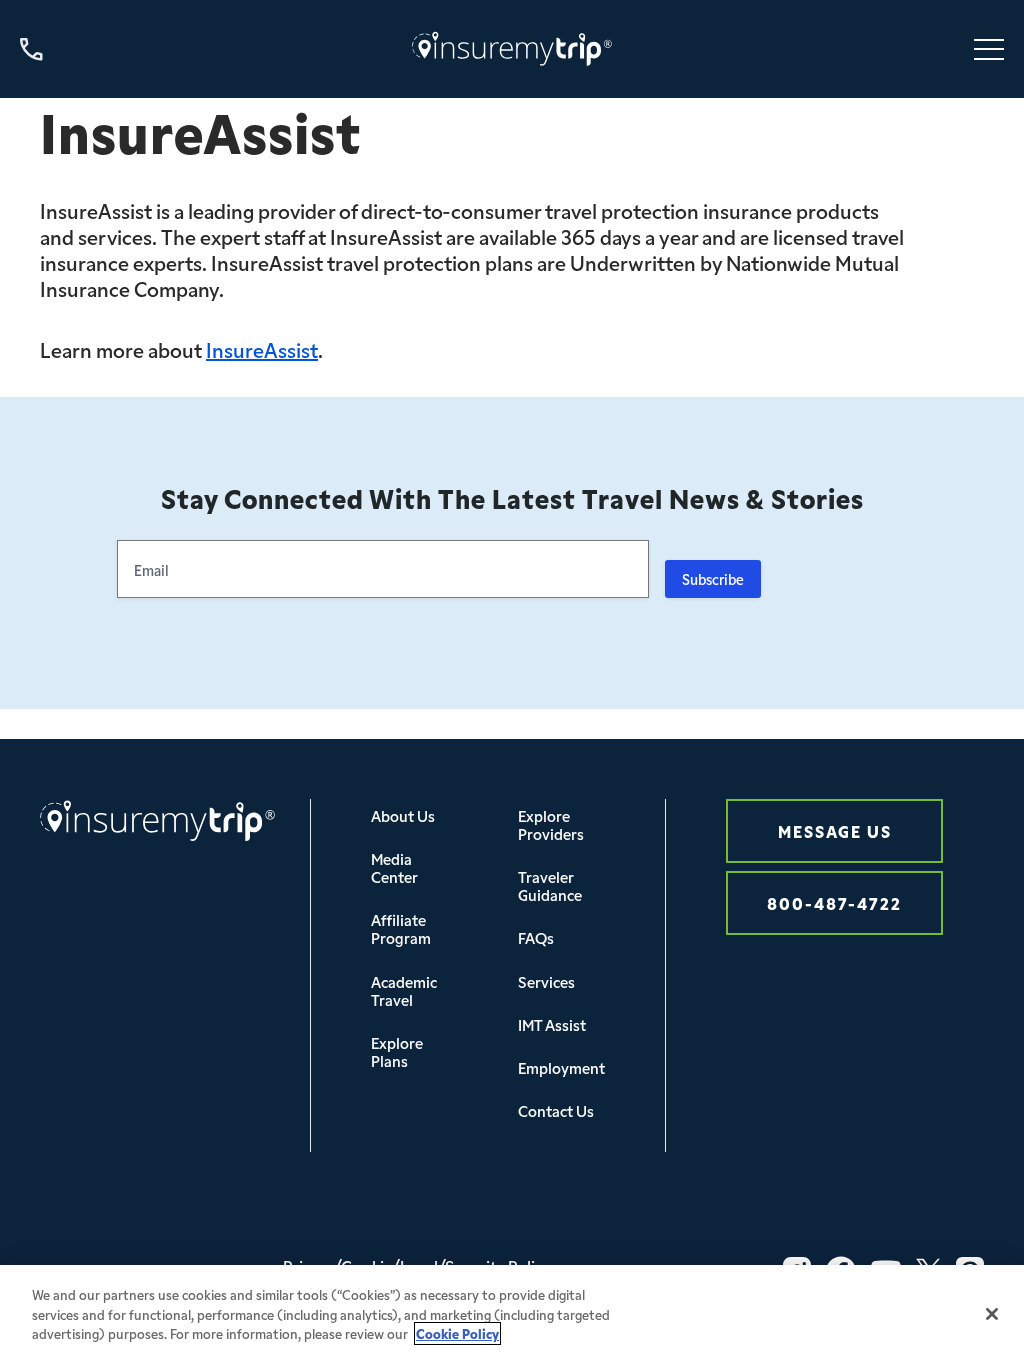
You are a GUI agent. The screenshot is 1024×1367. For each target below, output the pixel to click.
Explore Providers (551, 824)
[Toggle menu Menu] (989, 49)
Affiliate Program (401, 928)
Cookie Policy (457, 1333)
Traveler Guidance (550, 885)
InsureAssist (262, 349)
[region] (512, 1316)
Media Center (394, 867)
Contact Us (556, 1110)
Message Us (835, 830)
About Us (403, 815)
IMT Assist (552, 1024)
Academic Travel (404, 990)
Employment (561, 1067)
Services (546, 981)
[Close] (992, 1314)
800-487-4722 (834, 902)
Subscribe (713, 579)
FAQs (536, 937)
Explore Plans (397, 1051)
